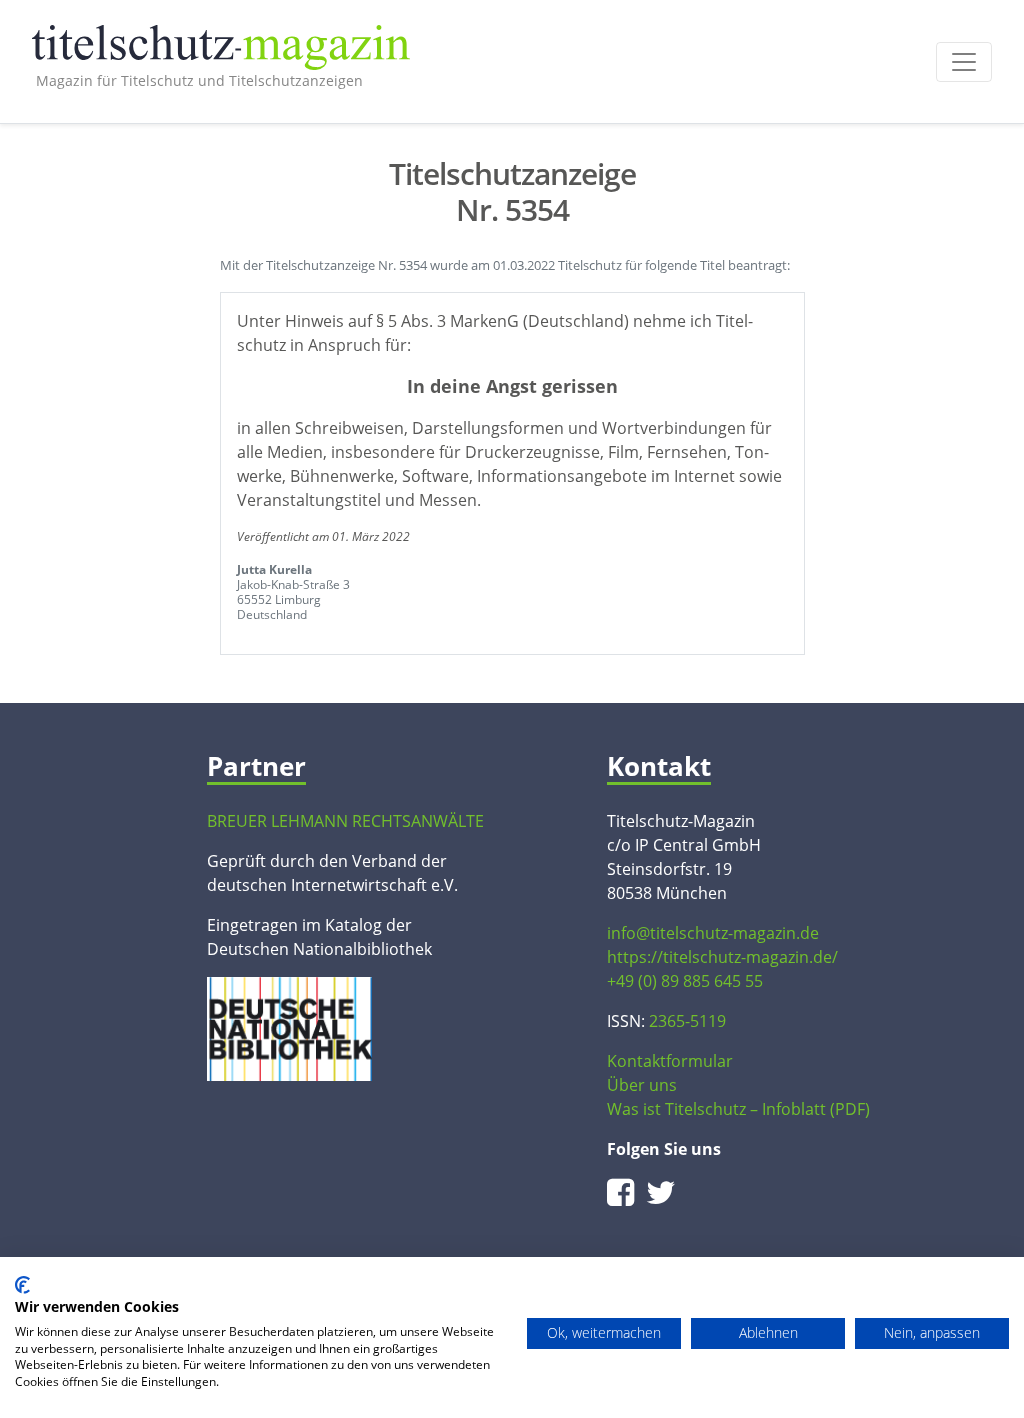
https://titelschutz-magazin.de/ (722, 957)
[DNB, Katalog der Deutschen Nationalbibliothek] (289, 1027)
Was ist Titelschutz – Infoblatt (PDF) (738, 1109)
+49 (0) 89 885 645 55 (685, 981)
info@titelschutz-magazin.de (713, 933)
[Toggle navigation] (964, 62)
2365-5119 (687, 1021)
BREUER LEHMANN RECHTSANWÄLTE (345, 821)
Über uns (642, 1085)
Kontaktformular (670, 1061)
